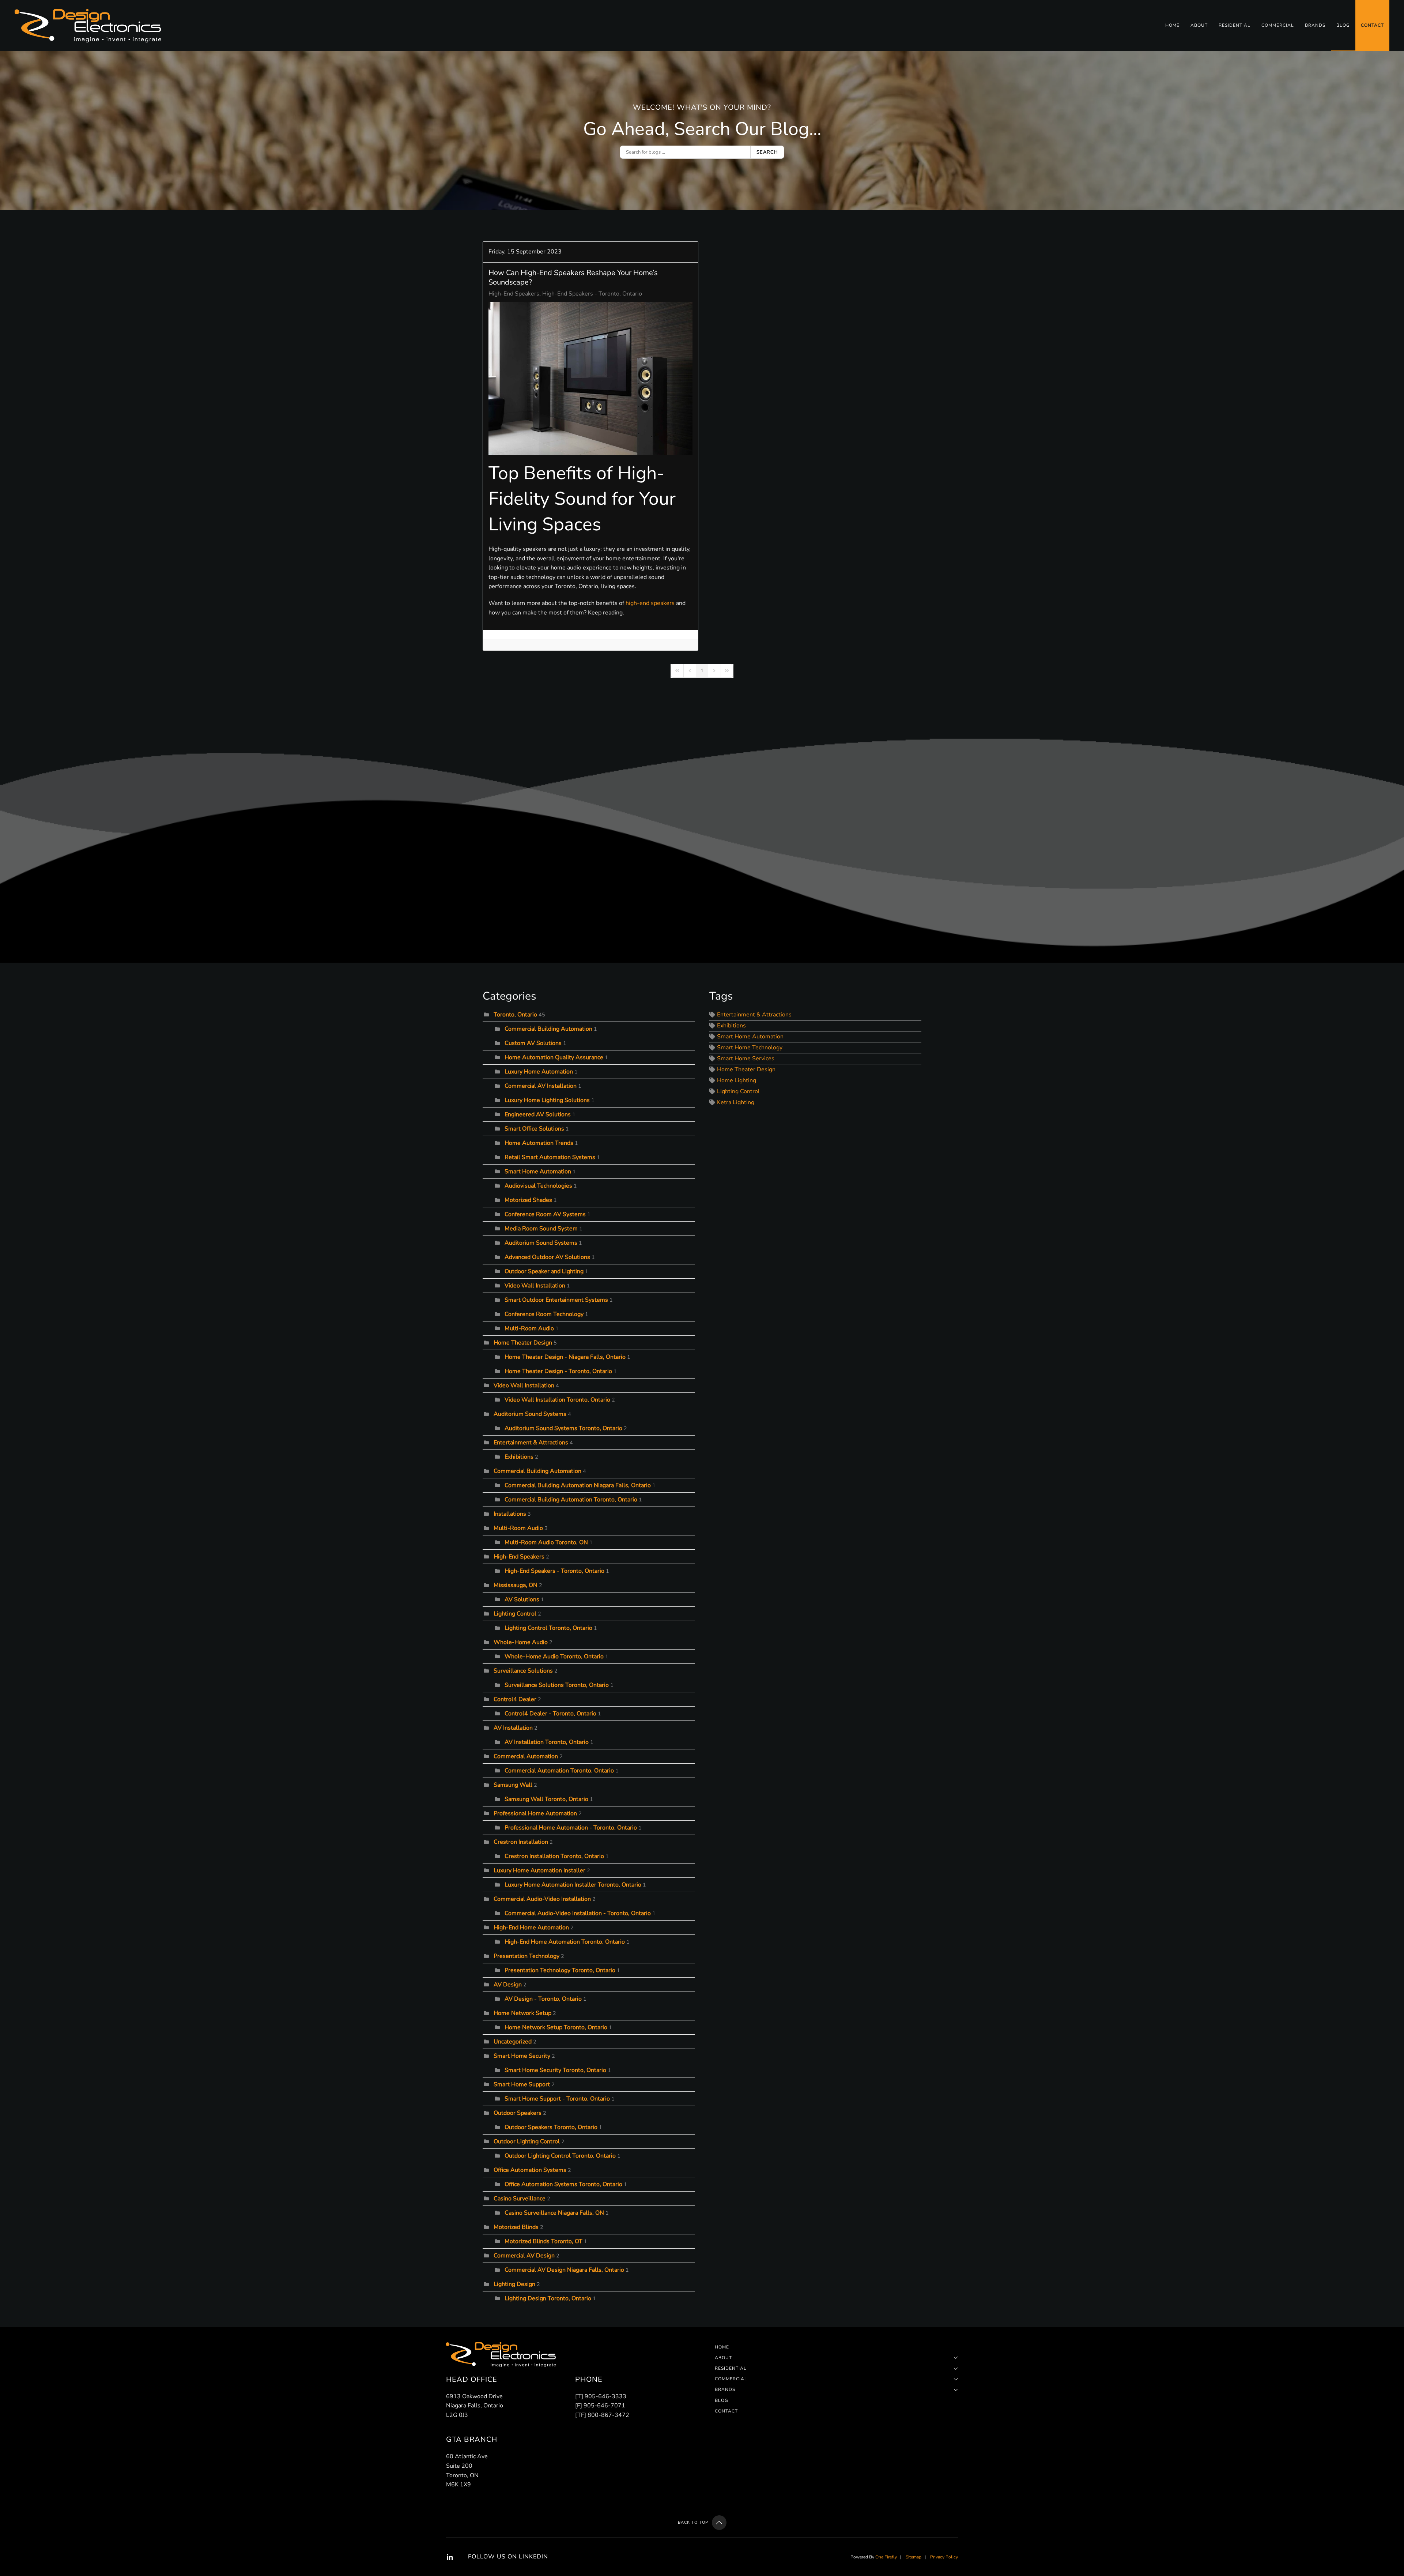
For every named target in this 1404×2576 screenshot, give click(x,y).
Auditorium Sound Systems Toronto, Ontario (563, 1428)
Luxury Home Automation (539, 1072)
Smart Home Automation (538, 1172)
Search (767, 152)
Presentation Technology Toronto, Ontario (560, 1970)
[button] (719, 2523)
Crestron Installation (521, 1842)
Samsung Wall (513, 1785)
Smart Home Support (522, 2084)
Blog (1343, 25)
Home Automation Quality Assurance (554, 1057)
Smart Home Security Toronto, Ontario (555, 2070)
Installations (510, 1514)
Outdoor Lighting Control (527, 2141)
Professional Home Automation (535, 1813)
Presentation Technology (526, 1956)
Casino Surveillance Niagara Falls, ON (554, 2213)
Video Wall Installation (535, 1286)
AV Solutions (522, 1599)
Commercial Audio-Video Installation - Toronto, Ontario (578, 1913)
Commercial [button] (1278, 25)
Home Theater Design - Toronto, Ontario (558, 1371)
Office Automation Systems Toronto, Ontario (563, 2184)
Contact (1372, 25)
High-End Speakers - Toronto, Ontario (592, 294)
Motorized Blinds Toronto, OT (544, 2241)
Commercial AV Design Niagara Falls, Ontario (564, 2270)
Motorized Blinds (516, 2227)
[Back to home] (89, 26)
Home (1172, 25)
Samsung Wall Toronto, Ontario (546, 1799)
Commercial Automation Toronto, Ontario (559, 1771)
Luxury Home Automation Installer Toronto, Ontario (573, 1885)
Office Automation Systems (530, 2170)
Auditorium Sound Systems (541, 1243)
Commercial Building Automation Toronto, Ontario (571, 1500)
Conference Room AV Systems (545, 1214)
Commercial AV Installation (541, 1086)
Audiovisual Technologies (538, 1186)
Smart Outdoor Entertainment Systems (556, 1300)
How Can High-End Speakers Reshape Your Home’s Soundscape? (573, 277)
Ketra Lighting (736, 1102)
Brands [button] (1315, 25)
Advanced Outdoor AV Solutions (547, 1257)
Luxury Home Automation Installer (539, 1870)
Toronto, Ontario (515, 1015)
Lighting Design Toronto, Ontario (548, 2298)
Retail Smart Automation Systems (551, 1157)
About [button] (1199, 25)
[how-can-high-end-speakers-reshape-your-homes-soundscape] (590, 379)
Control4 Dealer (515, 1699)
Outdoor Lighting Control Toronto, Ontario (560, 2156)
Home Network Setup (522, 2013)
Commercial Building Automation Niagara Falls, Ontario (578, 1485)
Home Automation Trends (539, 1143)
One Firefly (886, 2557)
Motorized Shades (528, 1200)
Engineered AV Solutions (538, 1114)
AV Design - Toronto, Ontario (543, 1999)
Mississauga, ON (516, 1585)
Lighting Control (515, 1614)
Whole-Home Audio (521, 1642)
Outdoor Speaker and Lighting (545, 1271)
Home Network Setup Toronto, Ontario (556, 2027)
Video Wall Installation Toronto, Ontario (557, 1400)
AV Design (508, 1985)
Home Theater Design (523, 1343)
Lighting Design (514, 2284)
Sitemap (914, 2557)
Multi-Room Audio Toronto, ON (546, 1542)
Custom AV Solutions (533, 1043)
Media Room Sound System (541, 1229)
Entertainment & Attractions (531, 1443)
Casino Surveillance (520, 2199)
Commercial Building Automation (548, 1029)
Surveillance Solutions (523, 1671)
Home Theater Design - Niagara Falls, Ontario (565, 1357)
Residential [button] (1235, 25)
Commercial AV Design (524, 2256)
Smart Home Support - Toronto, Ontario (557, 2099)
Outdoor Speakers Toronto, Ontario (551, 2127)
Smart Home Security (522, 2056)
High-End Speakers (514, 294)
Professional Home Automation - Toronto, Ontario (571, 1828)
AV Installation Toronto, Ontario (547, 1742)
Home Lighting (737, 1080)
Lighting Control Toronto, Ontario (548, 1628)
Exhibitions (519, 1457)
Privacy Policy (944, 2557)
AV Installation (513, 1728)
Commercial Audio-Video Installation (542, 1899)
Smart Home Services (746, 1058)
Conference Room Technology (544, 1314)
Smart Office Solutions (534, 1129)
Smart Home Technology (750, 1048)
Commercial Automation (526, 1756)
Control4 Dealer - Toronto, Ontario (550, 1714)
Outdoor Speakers (518, 2113)
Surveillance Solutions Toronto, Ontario (557, 1685)
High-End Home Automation (531, 1928)
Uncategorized (513, 2042)
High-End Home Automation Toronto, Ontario (565, 1942)
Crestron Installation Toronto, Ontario (554, 1856)
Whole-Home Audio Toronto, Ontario (554, 1656)
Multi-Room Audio (529, 1328)
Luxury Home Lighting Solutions (547, 1100)
